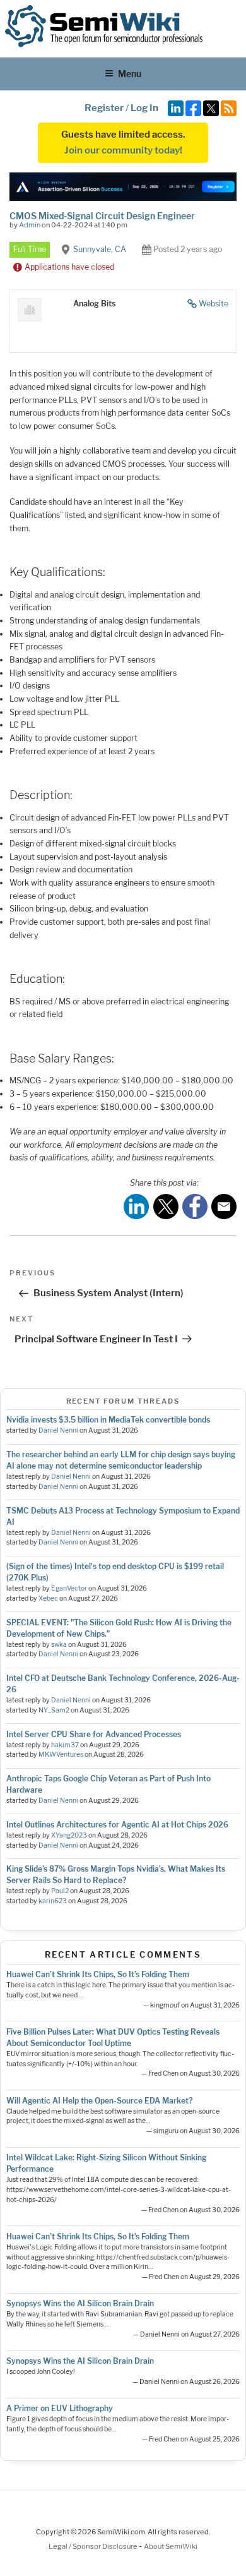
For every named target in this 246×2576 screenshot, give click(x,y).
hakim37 (65, 1745)
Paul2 (60, 1891)
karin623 (53, 1901)
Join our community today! (123, 150)
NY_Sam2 (54, 1710)
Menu (130, 74)
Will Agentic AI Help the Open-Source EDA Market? (99, 2101)
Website (214, 304)
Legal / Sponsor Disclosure (94, 2546)
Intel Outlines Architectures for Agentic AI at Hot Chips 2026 (117, 1825)
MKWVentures (61, 1754)
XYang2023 (69, 1835)
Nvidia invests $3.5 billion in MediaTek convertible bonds (108, 1420)
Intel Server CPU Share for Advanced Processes (94, 1734)
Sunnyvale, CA (100, 249)
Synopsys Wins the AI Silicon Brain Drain (80, 2303)
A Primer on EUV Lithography (60, 2408)
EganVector (69, 1588)
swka (59, 1645)
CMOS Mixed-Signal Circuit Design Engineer (102, 216)
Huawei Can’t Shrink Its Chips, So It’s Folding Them (98, 1974)
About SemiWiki (171, 2546)
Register (104, 108)
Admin (30, 225)
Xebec (48, 1598)
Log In (144, 108)
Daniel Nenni (58, 1430)
